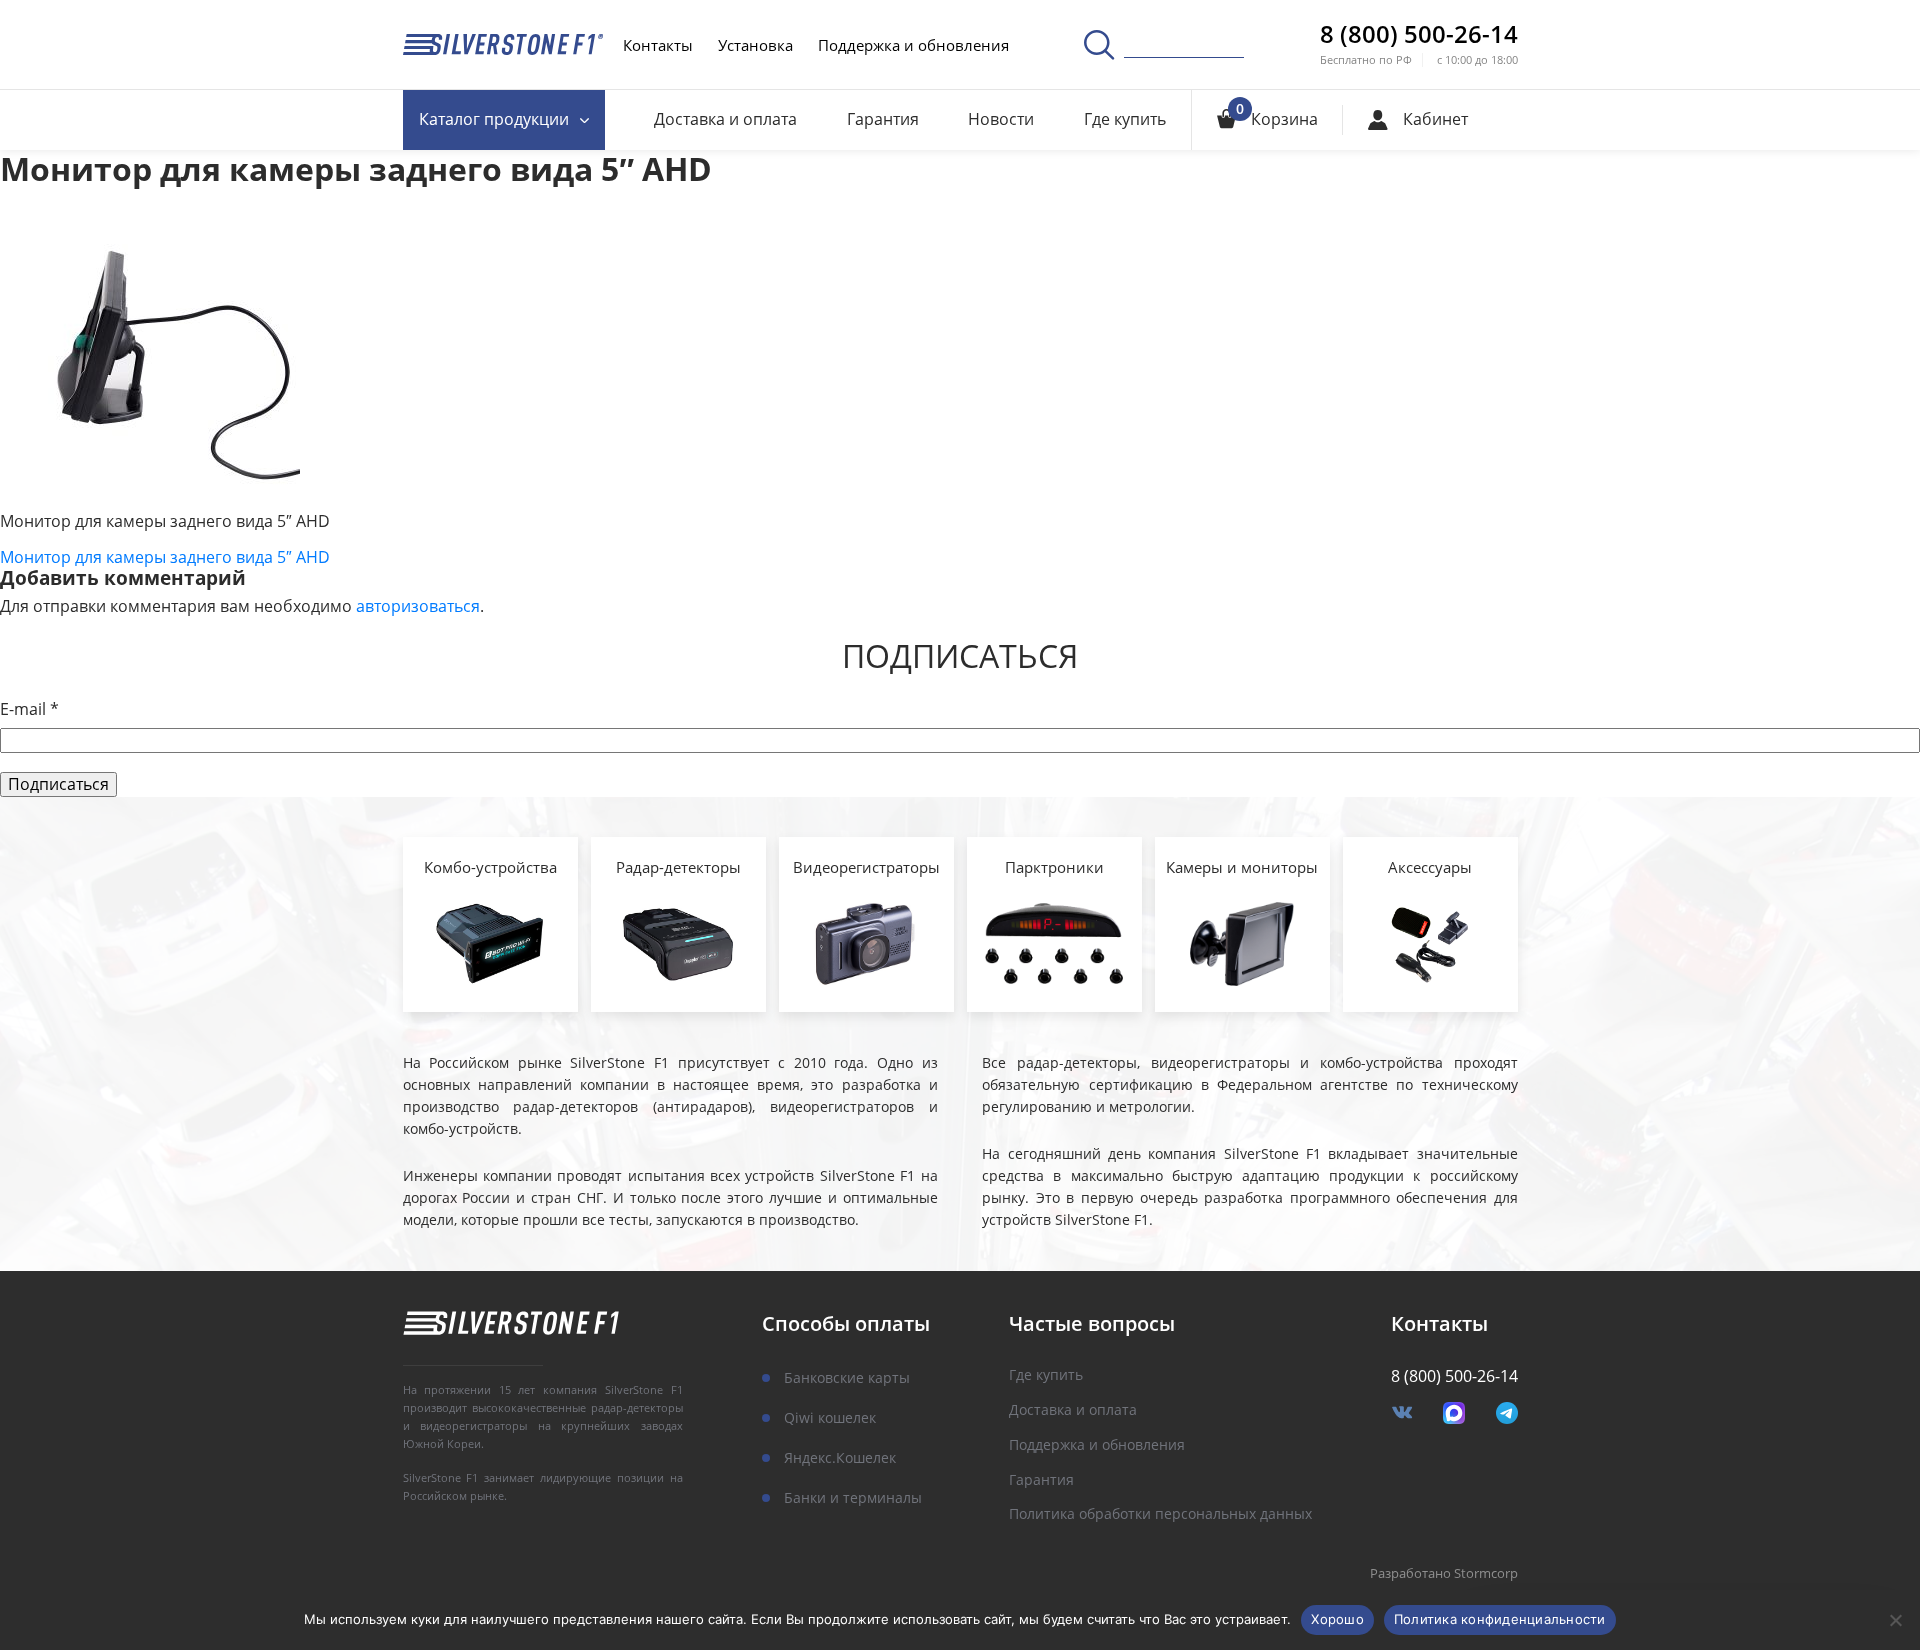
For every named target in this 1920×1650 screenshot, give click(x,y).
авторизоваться (418, 606)
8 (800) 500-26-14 (1419, 34)
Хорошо (1337, 1619)
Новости (1001, 119)
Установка (755, 45)
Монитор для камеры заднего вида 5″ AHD (165, 557)
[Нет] (1895, 1620)
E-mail (29, 709)
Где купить (1125, 119)
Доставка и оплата (725, 119)
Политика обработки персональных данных (1160, 1514)
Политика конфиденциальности (1500, 1619)
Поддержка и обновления (913, 45)
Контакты (658, 45)
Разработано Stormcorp (1444, 1574)
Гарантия (883, 119)
